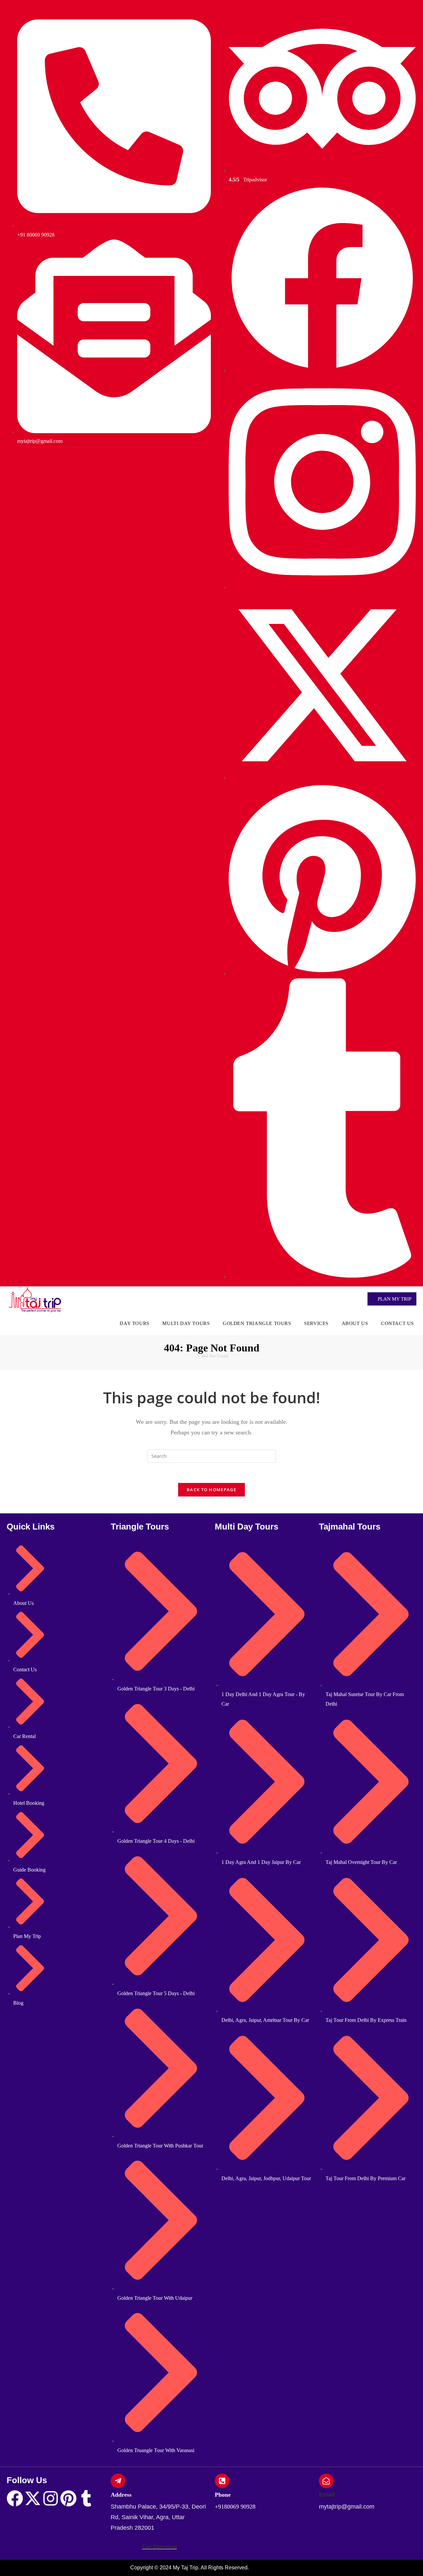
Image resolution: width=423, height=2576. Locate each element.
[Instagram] (51, 2498)
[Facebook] (15, 2498)
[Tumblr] (86, 2498)
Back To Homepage (211, 1490)
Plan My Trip (394, 1299)
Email (327, 2495)
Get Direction (159, 2547)
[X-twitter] (33, 2498)
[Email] (326, 2481)
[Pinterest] (68, 2498)
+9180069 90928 (235, 2507)
